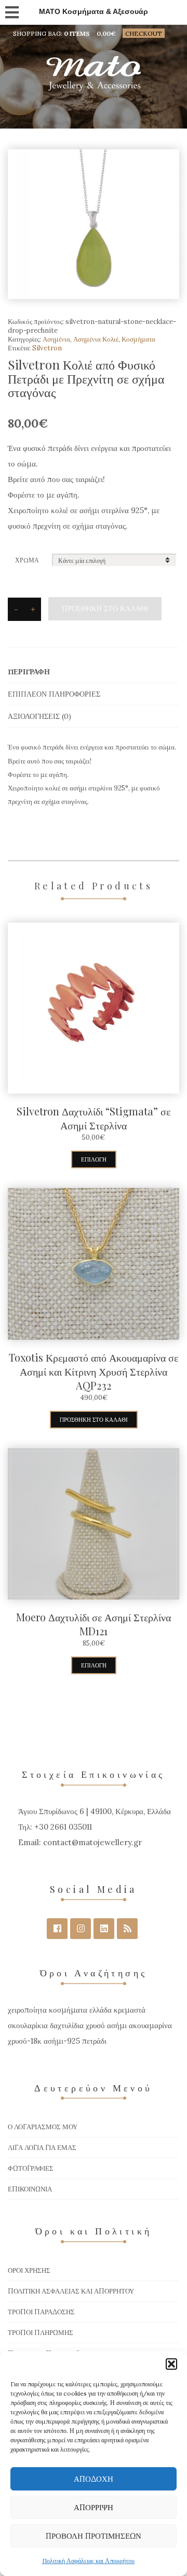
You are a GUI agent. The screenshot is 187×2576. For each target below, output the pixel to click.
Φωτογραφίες (31, 2168)
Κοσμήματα (138, 339)
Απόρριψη (94, 2507)
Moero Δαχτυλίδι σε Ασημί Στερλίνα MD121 (94, 1624)
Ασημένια (56, 339)
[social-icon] (57, 1929)
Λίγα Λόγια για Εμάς (42, 2148)
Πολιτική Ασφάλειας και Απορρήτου (88, 2561)
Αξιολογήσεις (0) (39, 716)
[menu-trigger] (11, 10)
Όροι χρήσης (29, 2270)
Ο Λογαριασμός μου (43, 2127)
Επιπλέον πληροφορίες (54, 694)
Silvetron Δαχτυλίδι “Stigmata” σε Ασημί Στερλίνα (94, 1118)
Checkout (144, 33)
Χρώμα (27, 560)
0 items (77, 33)
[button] (171, 2364)
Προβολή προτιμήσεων (94, 2536)
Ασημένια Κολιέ (96, 339)
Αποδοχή (94, 2479)
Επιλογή (94, 1159)
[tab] (94, 672)
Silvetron (47, 348)
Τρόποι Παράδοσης (41, 2312)
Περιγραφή (29, 672)
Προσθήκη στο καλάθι (105, 608)
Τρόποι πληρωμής (41, 2333)
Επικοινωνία (30, 2189)
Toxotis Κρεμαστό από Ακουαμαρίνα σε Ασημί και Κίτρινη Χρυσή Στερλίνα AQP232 (94, 1371)
